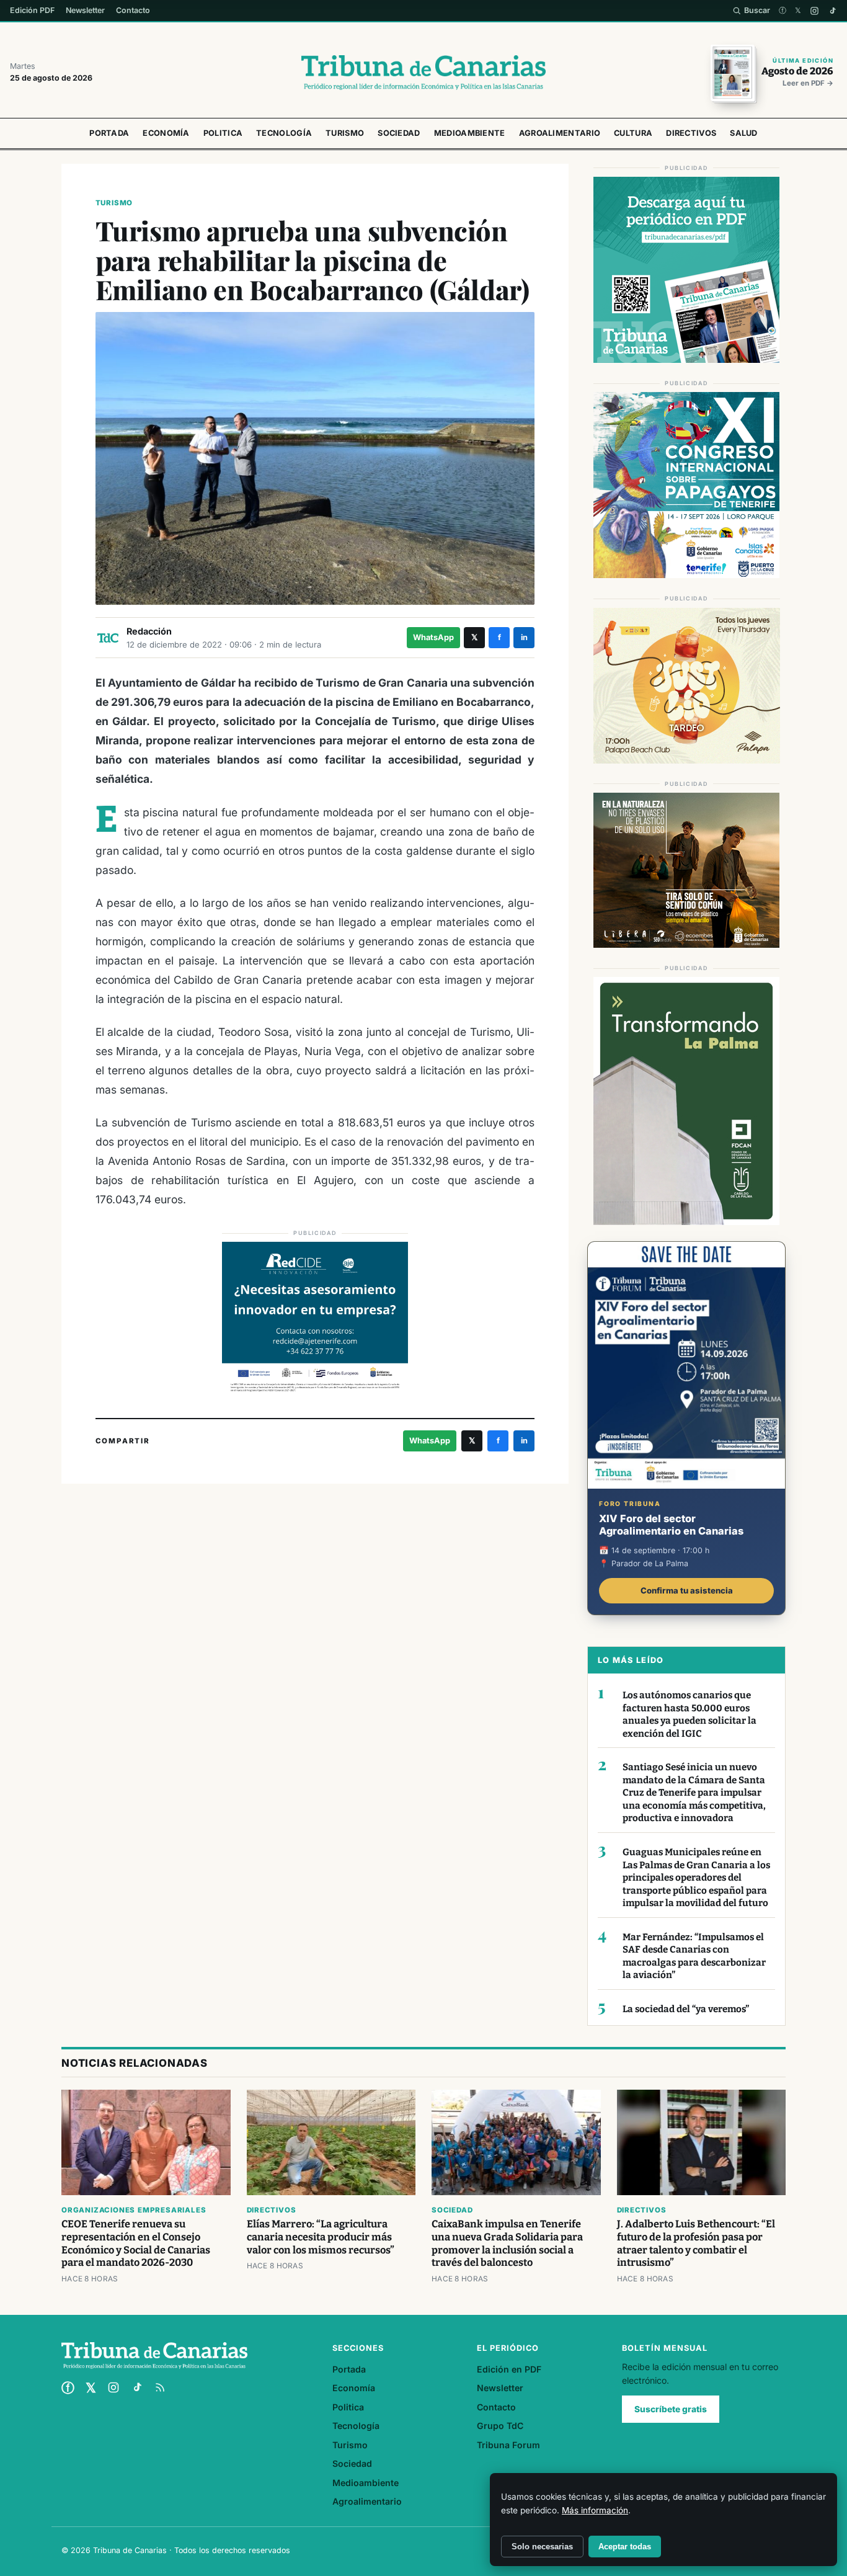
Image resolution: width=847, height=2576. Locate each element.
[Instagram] (814, 11)
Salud (744, 133)
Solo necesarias (542, 2547)
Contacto (133, 10)
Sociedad (399, 133)
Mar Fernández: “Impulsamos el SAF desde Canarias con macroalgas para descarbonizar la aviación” (694, 1956)
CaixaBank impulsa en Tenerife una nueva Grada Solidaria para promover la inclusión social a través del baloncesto (507, 2244)
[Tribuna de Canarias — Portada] (423, 73)
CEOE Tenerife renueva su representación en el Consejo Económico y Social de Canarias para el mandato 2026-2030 (136, 2244)
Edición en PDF (509, 2369)
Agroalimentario (560, 133)
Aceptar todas (625, 2547)
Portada (109, 133)
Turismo (345, 133)
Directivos (691, 133)
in (524, 637)
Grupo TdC (500, 2426)
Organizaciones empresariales (134, 2210)
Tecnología (284, 133)
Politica (223, 133)
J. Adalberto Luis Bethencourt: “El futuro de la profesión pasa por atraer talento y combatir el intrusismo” (696, 2244)
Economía (166, 133)
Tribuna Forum (508, 2445)
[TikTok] (832, 11)
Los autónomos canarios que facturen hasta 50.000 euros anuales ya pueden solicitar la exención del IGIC (690, 1714)
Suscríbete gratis (671, 2409)
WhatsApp (433, 637)
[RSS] (160, 2387)
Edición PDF (32, 10)
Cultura (633, 133)
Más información (595, 2510)
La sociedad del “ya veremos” (686, 2009)
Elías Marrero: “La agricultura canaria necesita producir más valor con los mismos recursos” (321, 2237)
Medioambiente (470, 133)
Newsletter (85, 10)
